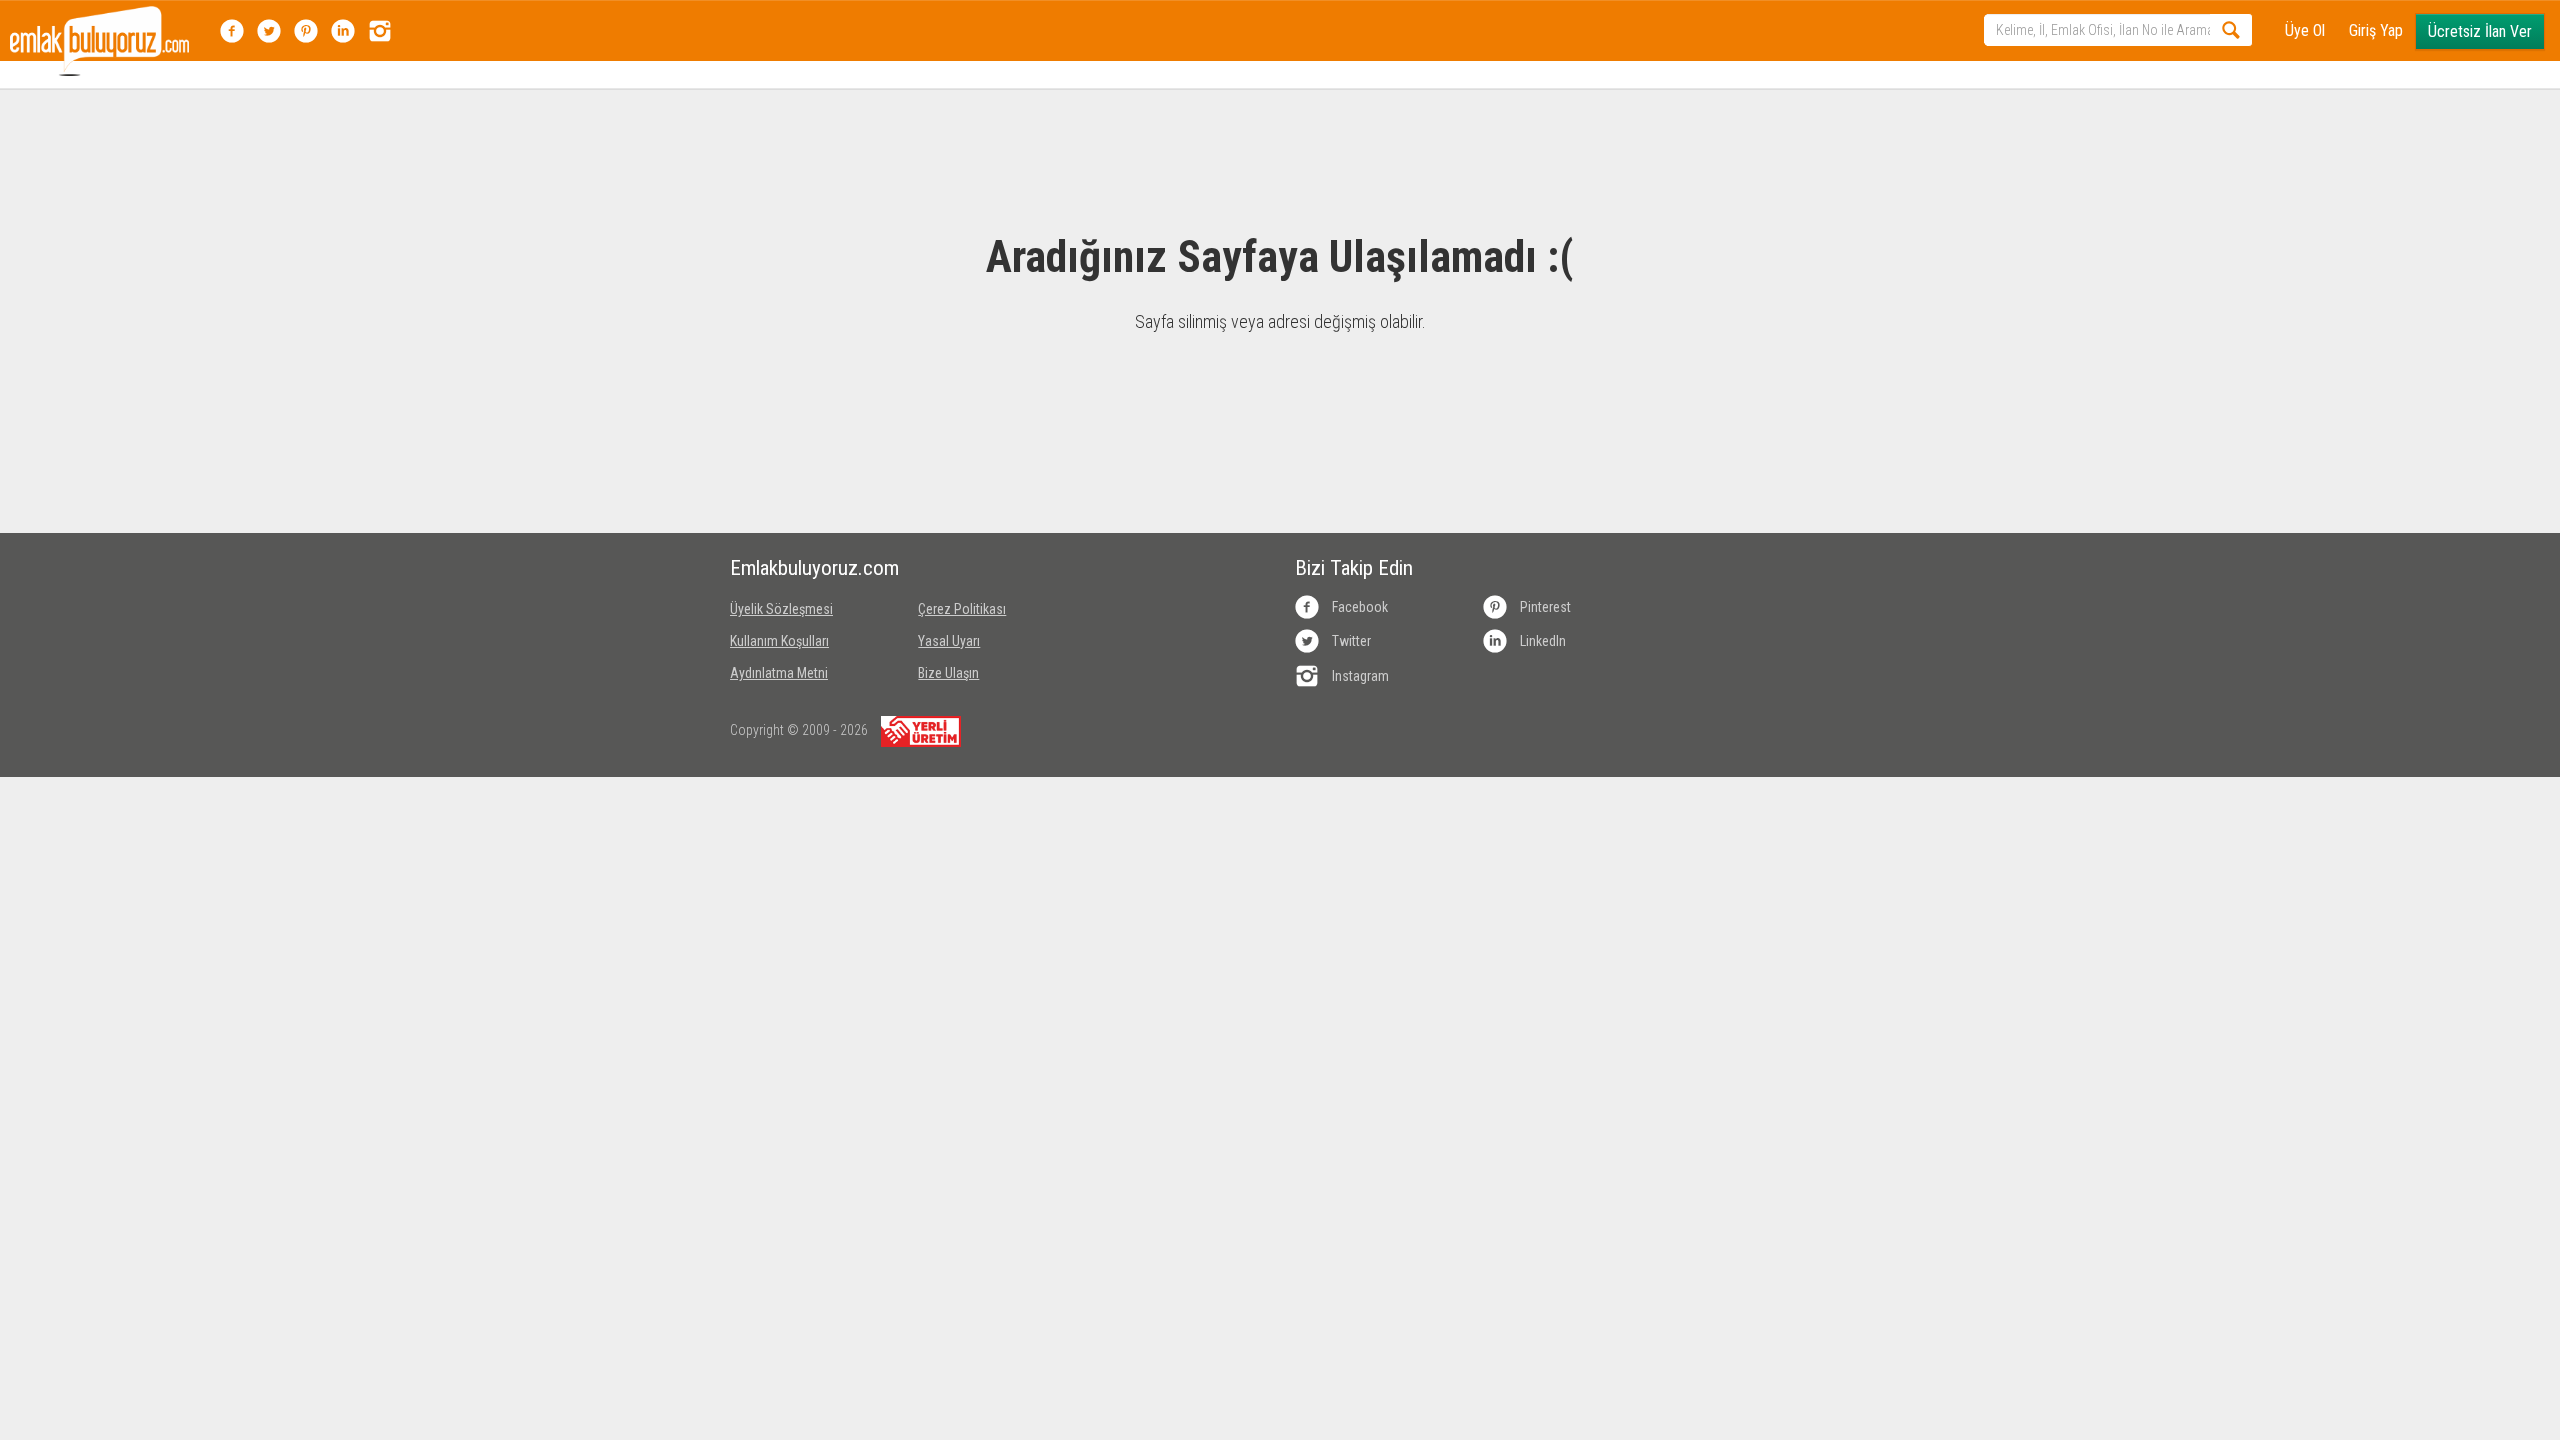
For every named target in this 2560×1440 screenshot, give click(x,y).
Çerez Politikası (962, 609)
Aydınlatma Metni (779, 673)
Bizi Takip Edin (1354, 568)
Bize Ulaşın (948, 673)
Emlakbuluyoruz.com (809, 568)
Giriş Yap (2376, 30)
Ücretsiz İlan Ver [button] (2480, 31)
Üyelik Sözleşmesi (781, 609)
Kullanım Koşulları (779, 641)
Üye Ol (2305, 30)
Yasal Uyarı (949, 641)
